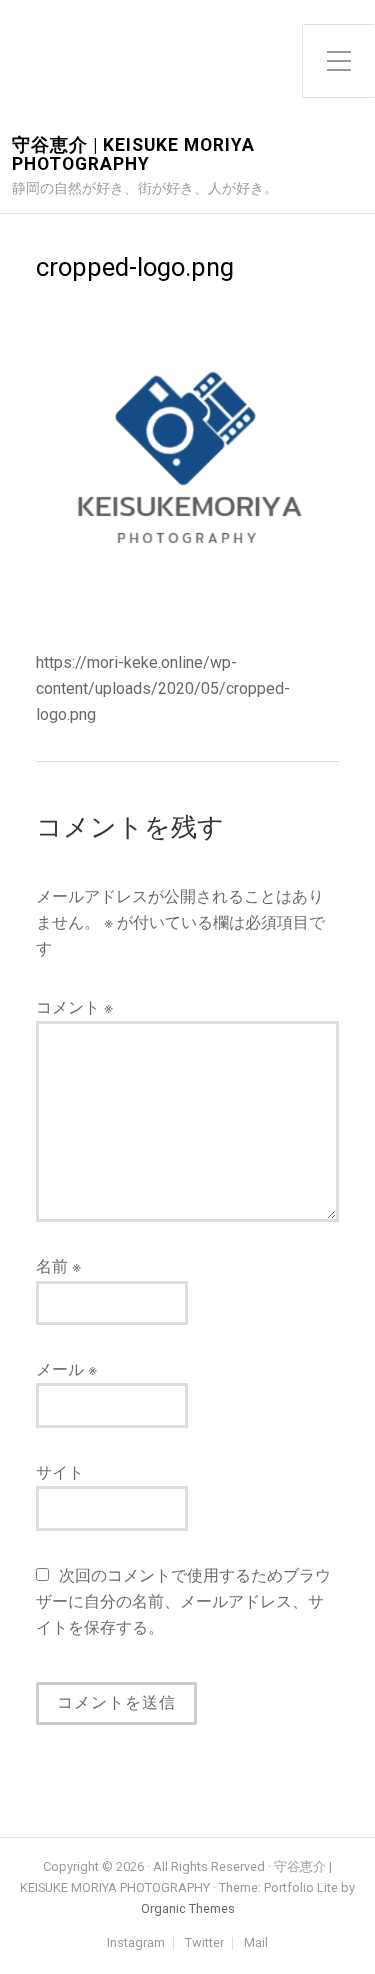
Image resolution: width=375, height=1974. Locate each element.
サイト (60, 1472)
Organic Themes (188, 1908)
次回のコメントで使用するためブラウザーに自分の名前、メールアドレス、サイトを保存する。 (183, 1602)
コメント (74, 1007)
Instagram (136, 1943)
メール (66, 1369)
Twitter (204, 1943)
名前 (58, 1266)
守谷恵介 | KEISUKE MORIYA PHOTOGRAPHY (133, 155)
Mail (256, 1943)
